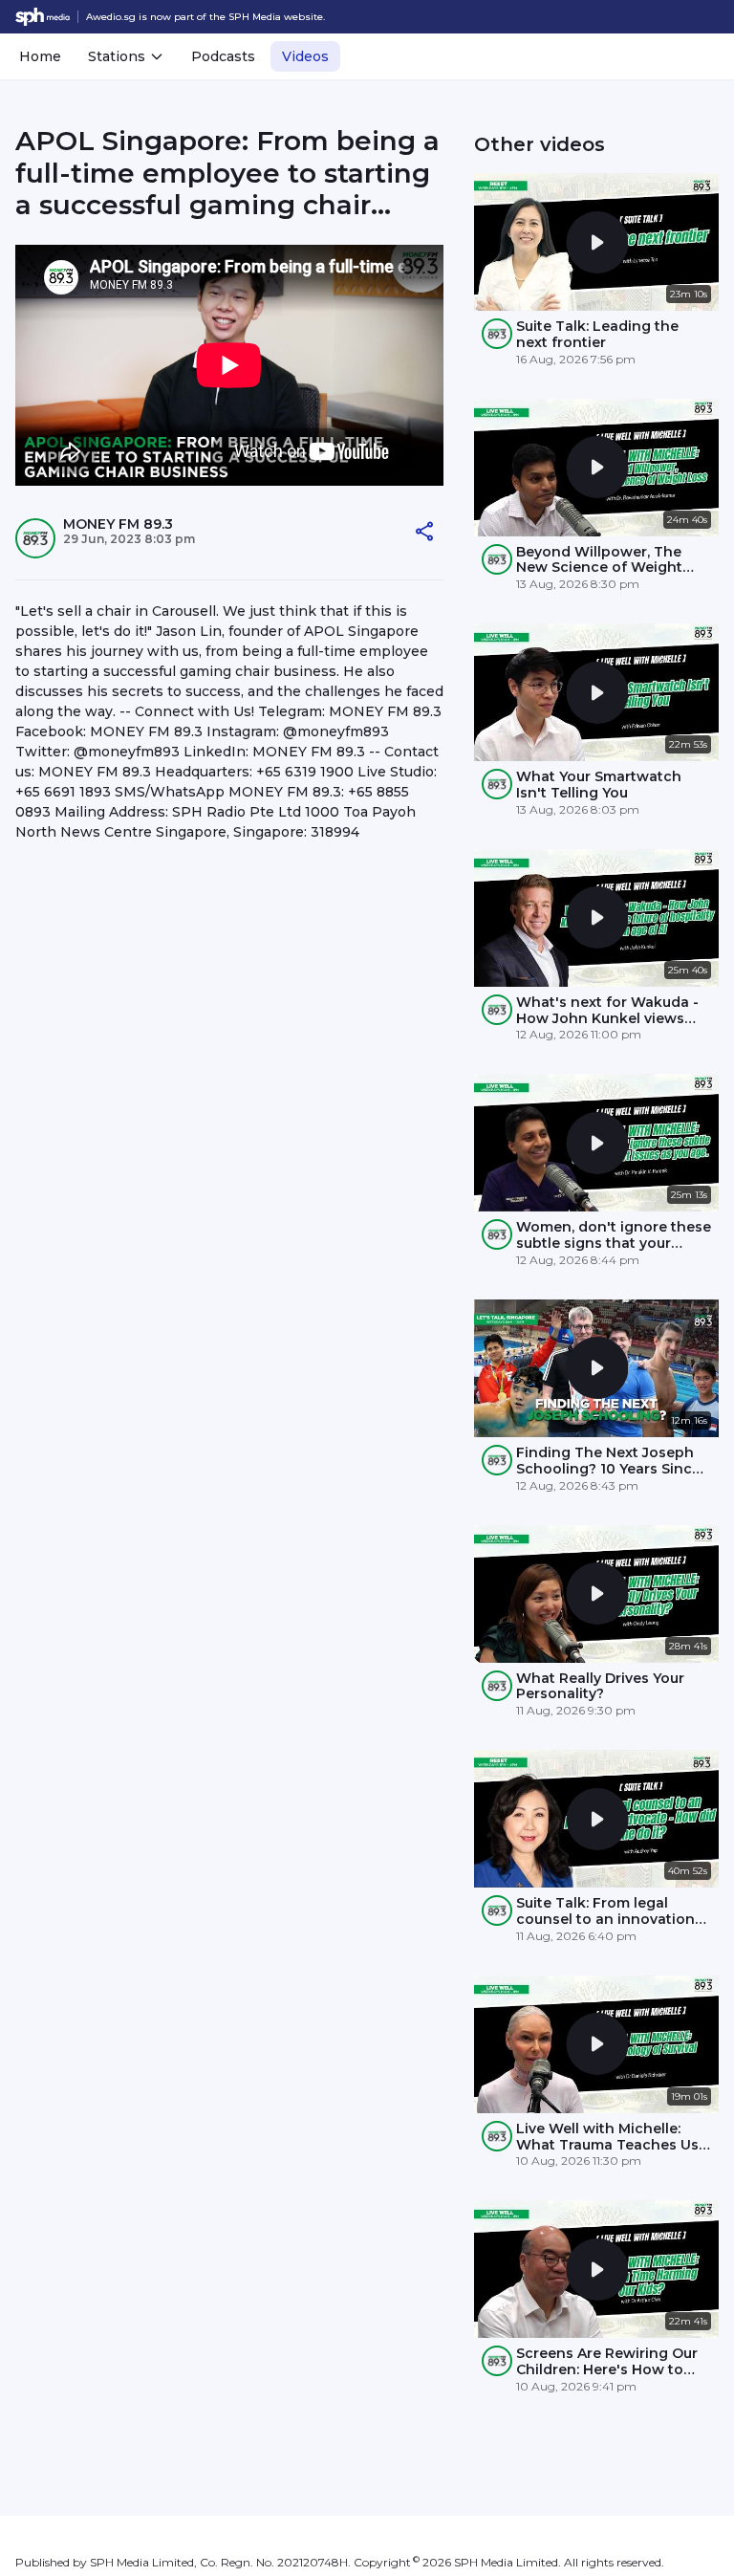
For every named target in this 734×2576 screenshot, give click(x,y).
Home (40, 56)
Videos (305, 56)
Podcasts (223, 56)
